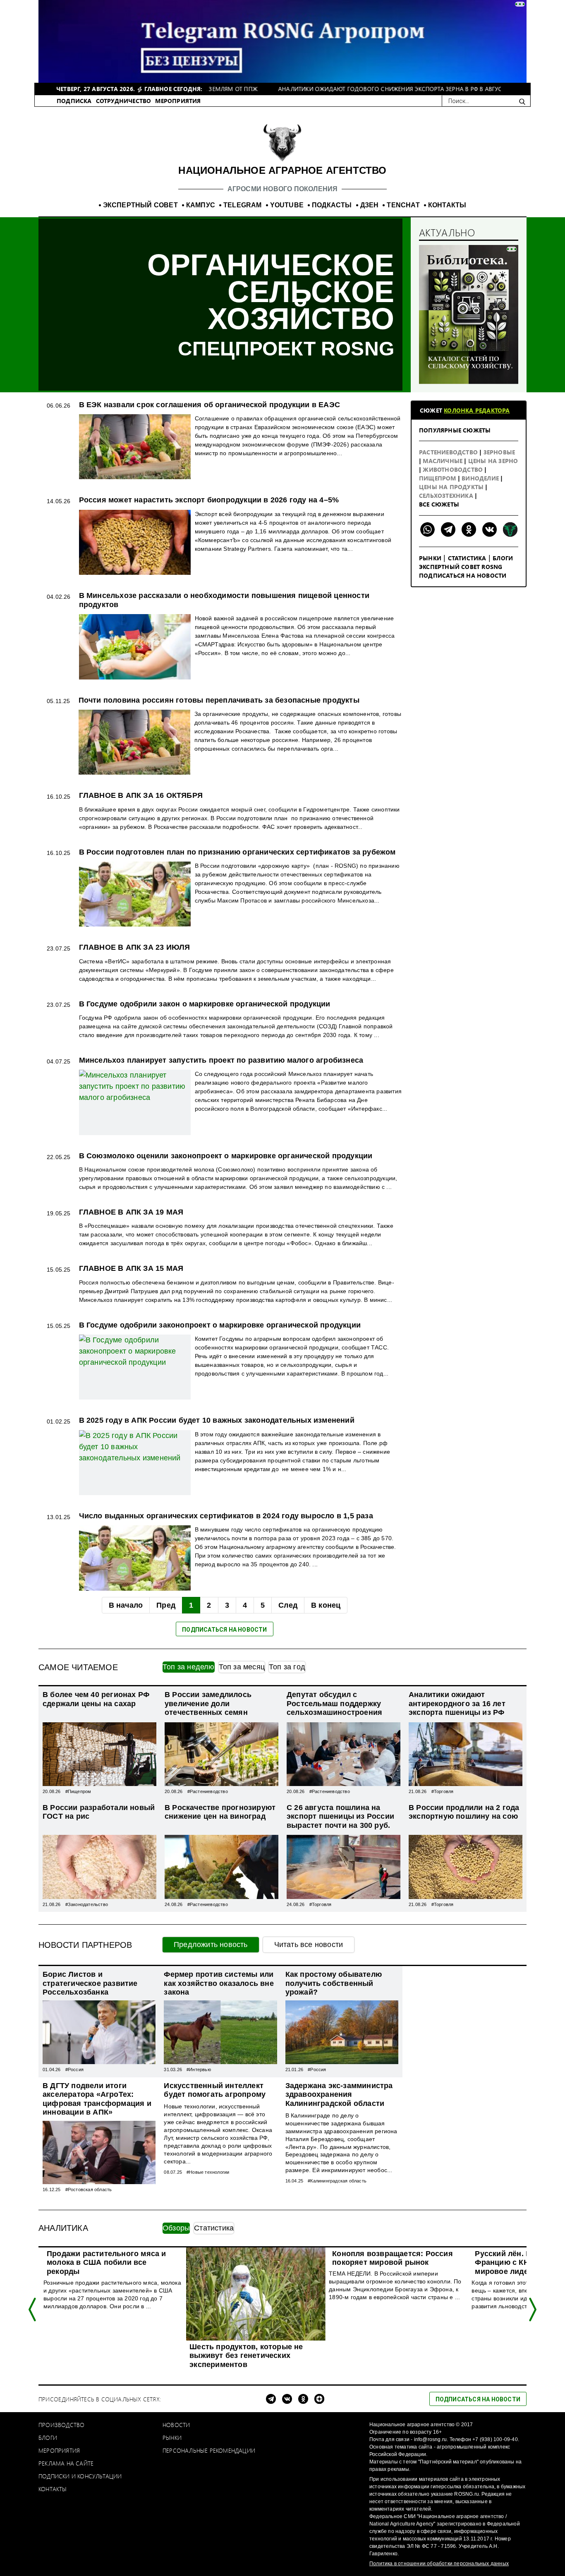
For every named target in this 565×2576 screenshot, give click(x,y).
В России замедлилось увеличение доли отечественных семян (208, 1703)
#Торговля (443, 1791)
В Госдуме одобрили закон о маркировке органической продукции (205, 1004)
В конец (326, 1605)
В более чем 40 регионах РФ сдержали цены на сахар (96, 1699)
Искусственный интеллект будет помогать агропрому (215, 2090)
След (288, 1605)
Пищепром (438, 478)
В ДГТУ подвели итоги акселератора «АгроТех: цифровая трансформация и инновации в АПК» (97, 2099)
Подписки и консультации (80, 2476)
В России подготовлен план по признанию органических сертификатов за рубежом (237, 852)
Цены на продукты (452, 487)
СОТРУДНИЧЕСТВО (124, 101)
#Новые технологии (208, 2172)
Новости (176, 2425)
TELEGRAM (243, 205)
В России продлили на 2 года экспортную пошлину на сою (464, 1812)
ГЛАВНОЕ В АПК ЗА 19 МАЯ (131, 1212)
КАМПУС (201, 205)
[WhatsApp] (427, 529)
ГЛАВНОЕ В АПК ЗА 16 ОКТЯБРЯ (141, 795)
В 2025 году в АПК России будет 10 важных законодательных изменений (217, 1420)
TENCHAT (403, 205)
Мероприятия (59, 2450)
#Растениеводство (208, 1791)
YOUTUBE (287, 205)
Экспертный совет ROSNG (461, 567)
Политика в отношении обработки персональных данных (439, 2564)
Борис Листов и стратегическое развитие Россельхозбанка (90, 1983)
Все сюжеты (439, 504)
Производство (61, 2425)
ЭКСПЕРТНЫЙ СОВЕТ (140, 205)
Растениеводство (449, 452)
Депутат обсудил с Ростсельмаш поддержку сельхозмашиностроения (334, 1703)
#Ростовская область (89, 2189)
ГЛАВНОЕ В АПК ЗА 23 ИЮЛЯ (135, 947)
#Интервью (199, 2069)
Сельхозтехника (447, 496)
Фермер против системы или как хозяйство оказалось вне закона (219, 1983)
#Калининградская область (337, 2181)
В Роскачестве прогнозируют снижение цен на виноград (220, 1812)
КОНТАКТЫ (447, 205)
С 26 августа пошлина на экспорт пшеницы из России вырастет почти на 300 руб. (340, 1816)
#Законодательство (87, 1904)
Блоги (503, 558)
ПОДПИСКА (74, 101)
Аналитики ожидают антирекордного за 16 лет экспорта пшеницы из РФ (457, 1703)
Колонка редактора (477, 410)
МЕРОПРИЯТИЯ (178, 101)
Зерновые (499, 452)
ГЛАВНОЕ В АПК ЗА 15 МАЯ (131, 1268)
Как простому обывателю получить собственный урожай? (334, 1983)
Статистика (467, 558)
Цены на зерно (493, 461)
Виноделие (481, 478)
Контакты (53, 2489)
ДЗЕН (370, 205)
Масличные (443, 461)
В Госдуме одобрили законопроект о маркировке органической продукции (220, 1325)
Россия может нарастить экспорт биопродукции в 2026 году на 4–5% (209, 500)
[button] (33, 2310)
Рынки (430, 558)
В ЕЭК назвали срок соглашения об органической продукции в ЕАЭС (209, 405)
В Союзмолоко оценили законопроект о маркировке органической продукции (226, 1156)
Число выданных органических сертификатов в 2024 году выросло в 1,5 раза (226, 1516)
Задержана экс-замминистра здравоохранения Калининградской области (339, 2095)
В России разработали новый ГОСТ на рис (99, 1812)
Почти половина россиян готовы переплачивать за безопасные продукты (219, 700)
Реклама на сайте (66, 2463)
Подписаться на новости (463, 575)
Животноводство (454, 469)
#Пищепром (78, 1791)
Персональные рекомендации (209, 2450)
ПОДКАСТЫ (332, 205)
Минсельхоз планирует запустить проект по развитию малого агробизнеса (221, 1060)
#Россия (74, 2069)
